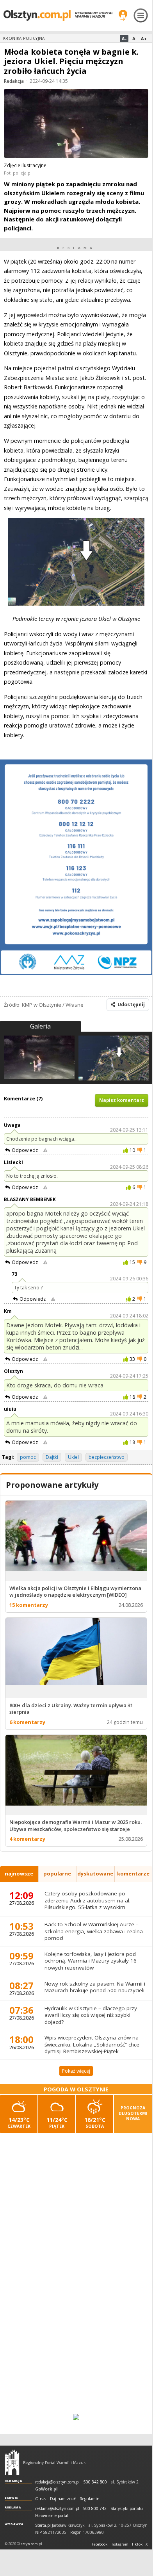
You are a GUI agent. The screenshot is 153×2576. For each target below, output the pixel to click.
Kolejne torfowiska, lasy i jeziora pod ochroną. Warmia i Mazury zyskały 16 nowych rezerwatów (91, 1961)
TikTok (137, 2544)
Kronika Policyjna (24, 38)
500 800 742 (95, 2509)
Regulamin (90, 2499)
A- (124, 38)
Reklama (13, 2507)
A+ (144, 38)
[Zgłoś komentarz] (45, 1150)
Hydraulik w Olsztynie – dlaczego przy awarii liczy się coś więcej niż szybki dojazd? (91, 2015)
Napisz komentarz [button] (122, 1100)
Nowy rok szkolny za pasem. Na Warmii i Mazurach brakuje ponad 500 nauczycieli (95, 1987)
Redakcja (14, 81)
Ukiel (73, 1457)
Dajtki (52, 1457)
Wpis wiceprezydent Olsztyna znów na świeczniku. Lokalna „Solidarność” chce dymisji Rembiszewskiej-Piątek (92, 2044)
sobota (95, 2122)
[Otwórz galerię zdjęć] (76, 124)
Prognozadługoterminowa (133, 2113)
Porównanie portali (52, 2516)
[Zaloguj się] (123, 15)
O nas (41, 2499)
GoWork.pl (46, 2489)
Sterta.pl (43, 2525)
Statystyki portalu (127, 2509)
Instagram (119, 2544)
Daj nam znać (63, 2499)
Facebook (100, 2544)
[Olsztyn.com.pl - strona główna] (12, 2462)
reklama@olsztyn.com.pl (57, 2509)
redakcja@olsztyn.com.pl (57, 2482)
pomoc (28, 1457)
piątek (57, 2122)
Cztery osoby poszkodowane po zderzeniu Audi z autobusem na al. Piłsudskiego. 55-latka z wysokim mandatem (87, 1904)
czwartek (19, 2122)
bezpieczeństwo (107, 1457)
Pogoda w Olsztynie (76, 2089)
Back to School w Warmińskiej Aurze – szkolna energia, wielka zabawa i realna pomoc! (94, 1931)
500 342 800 (95, 2482)
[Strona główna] (58, 15)
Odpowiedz (25, 1150)
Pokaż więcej (76, 2071)
